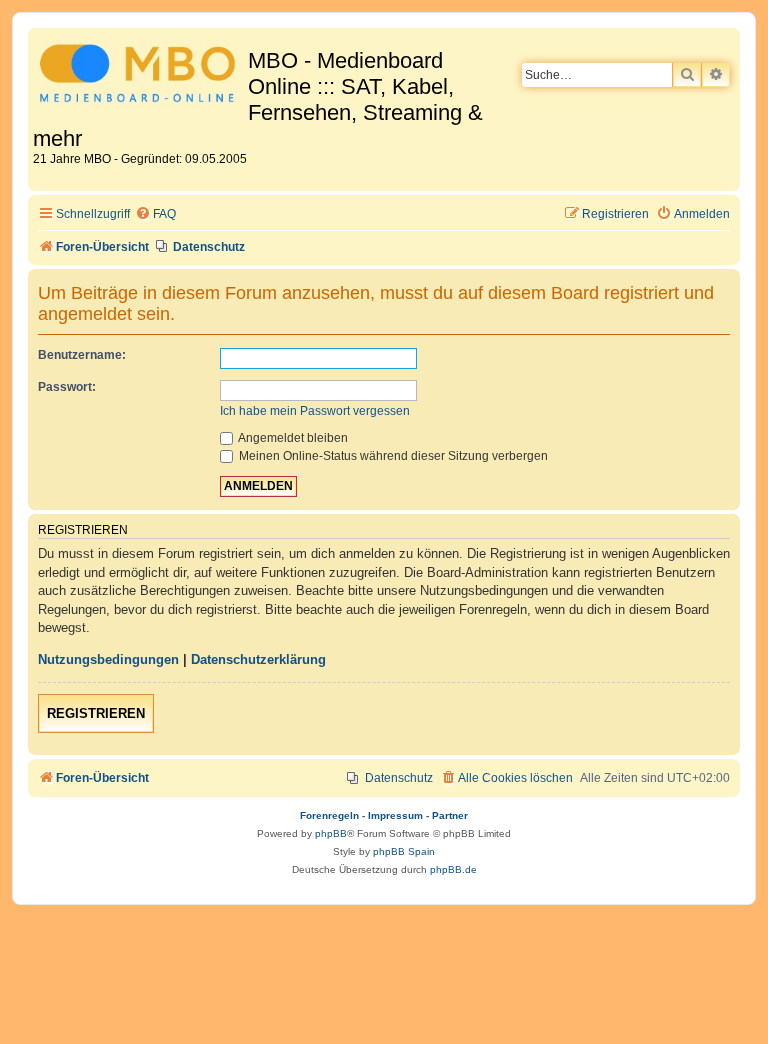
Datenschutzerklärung (258, 659)
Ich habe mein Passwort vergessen (315, 411)
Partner (450, 815)
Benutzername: (82, 355)
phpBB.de (453, 869)
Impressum (395, 815)
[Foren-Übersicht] (140, 76)
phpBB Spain (404, 851)
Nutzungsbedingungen (108, 659)
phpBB (331, 833)
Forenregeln (329, 815)
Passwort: (67, 387)
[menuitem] (155, 214)
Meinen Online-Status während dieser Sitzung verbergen (392, 456)
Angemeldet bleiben (292, 438)
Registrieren (96, 713)
